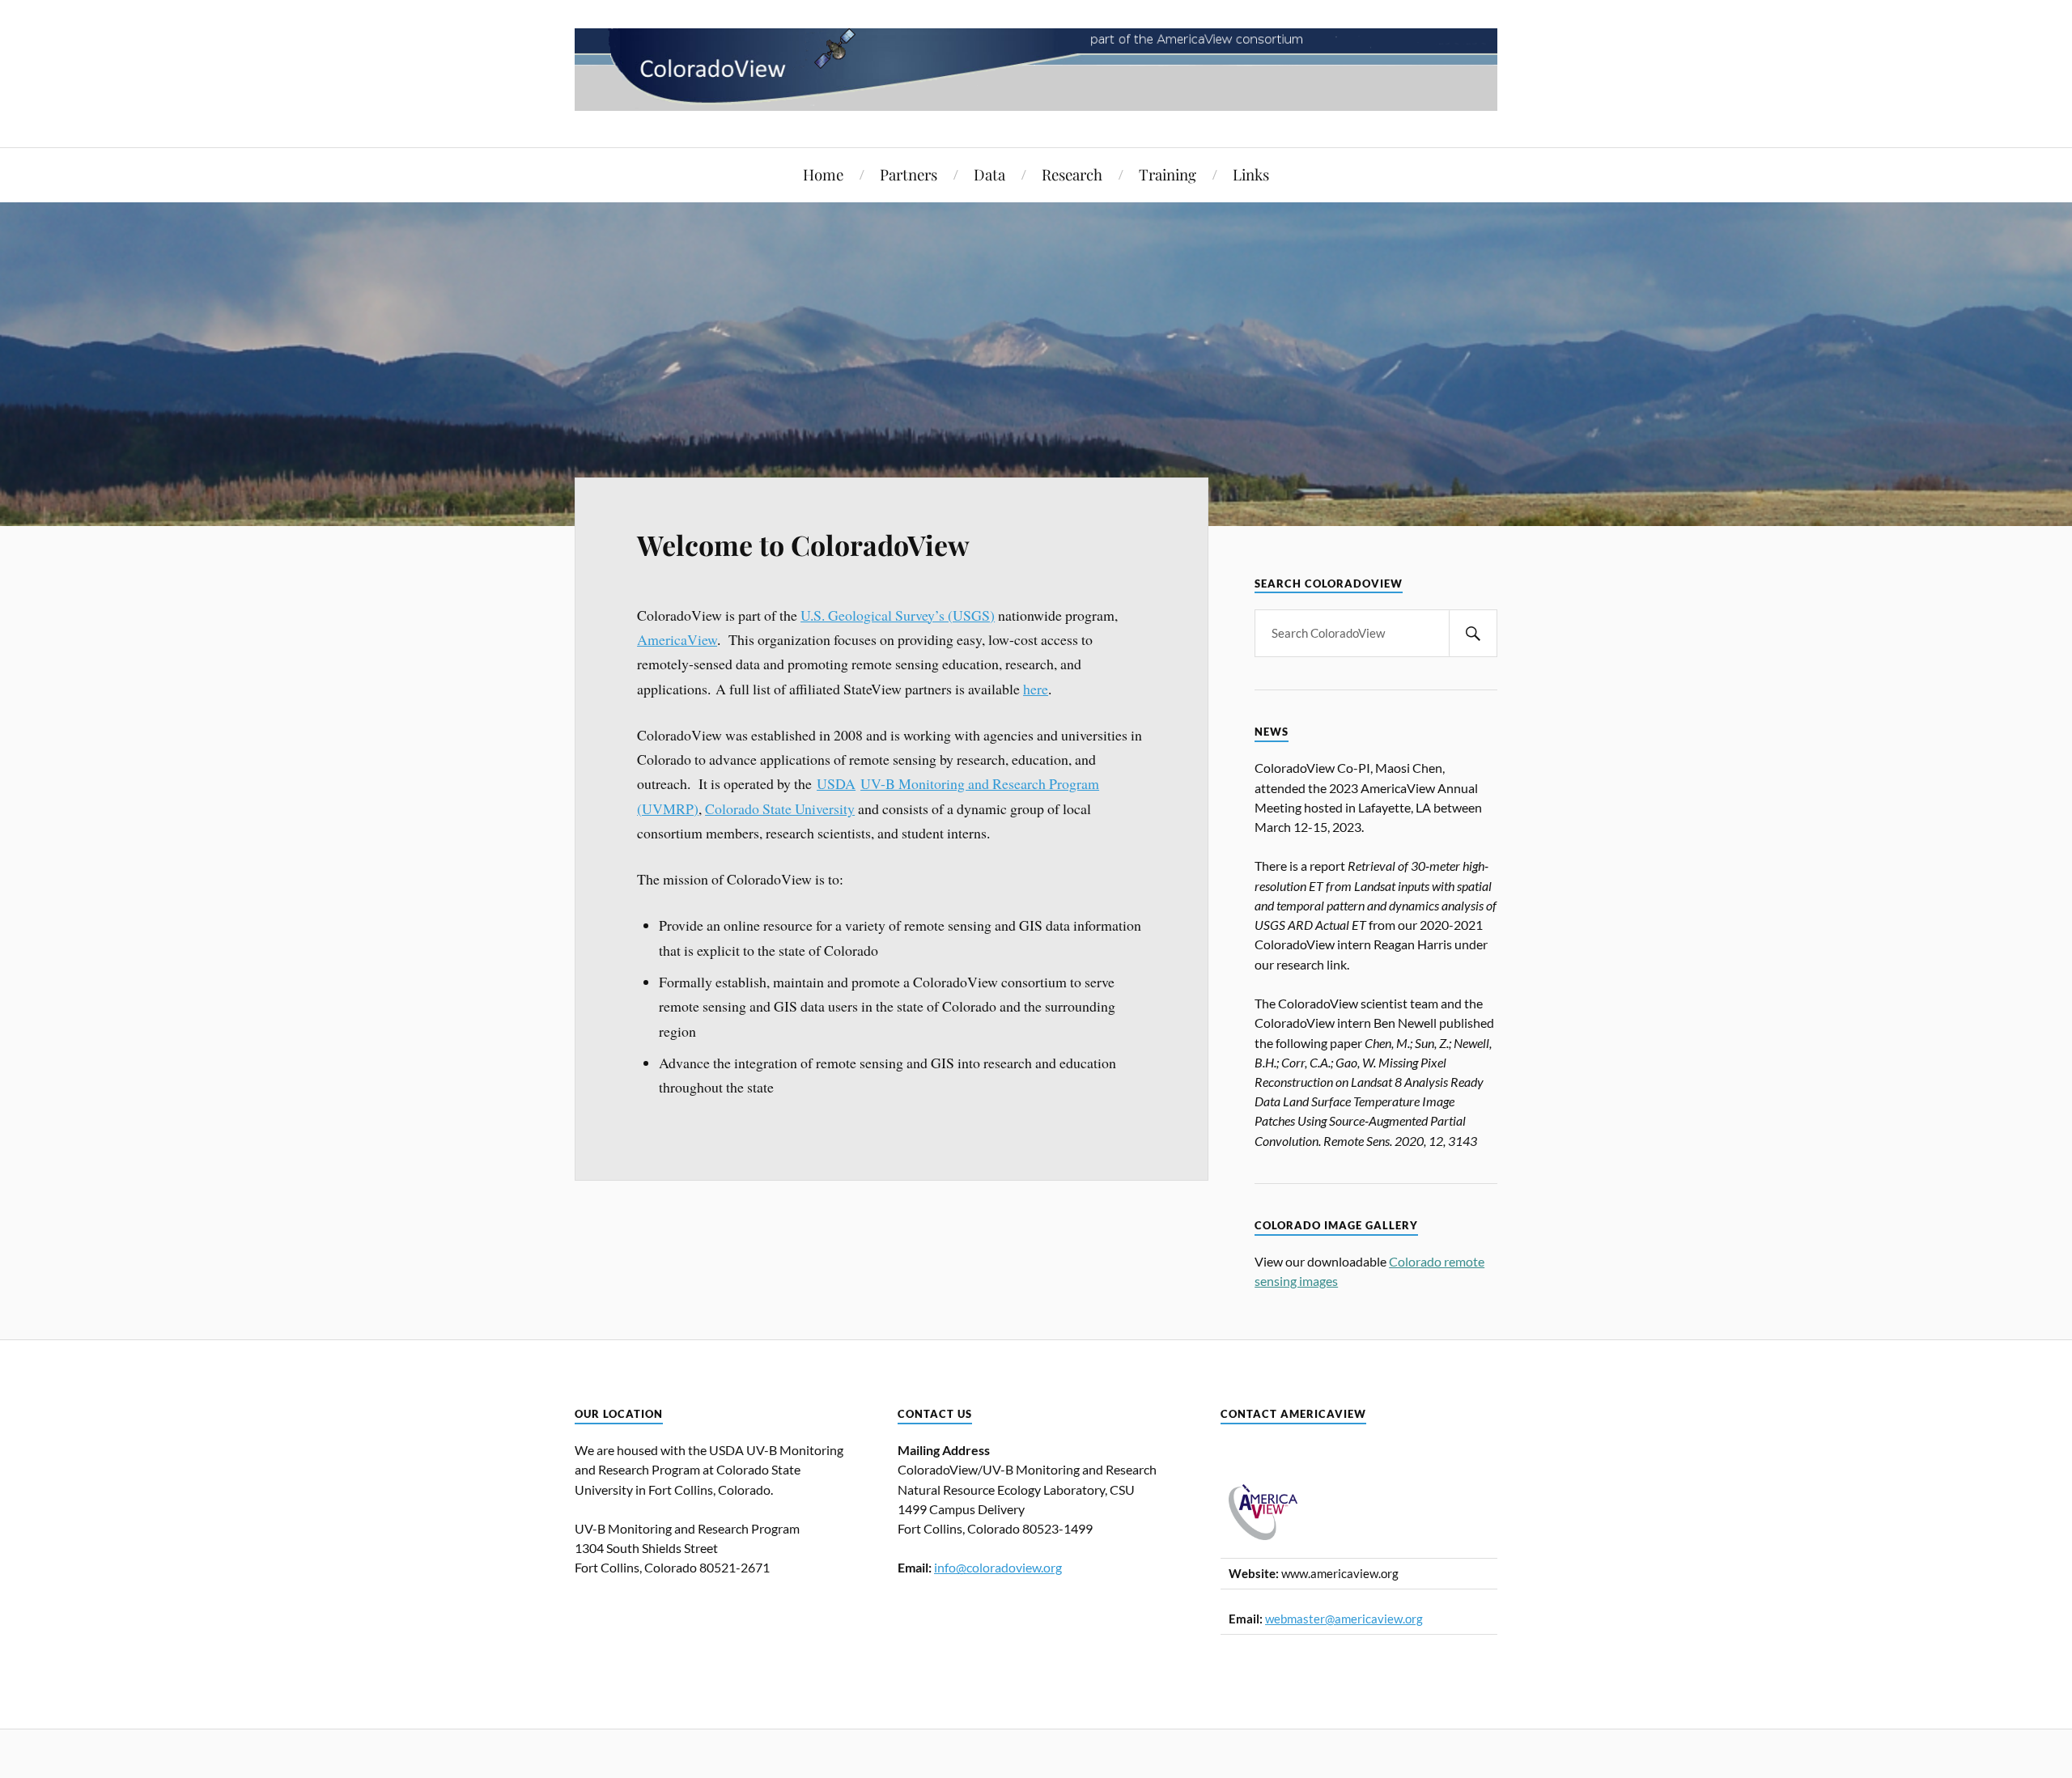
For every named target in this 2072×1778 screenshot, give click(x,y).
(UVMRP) (668, 808)
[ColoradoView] (1036, 98)
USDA (836, 783)
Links (1251, 174)
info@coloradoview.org (998, 1567)
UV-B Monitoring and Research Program (980, 783)
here (1036, 689)
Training (1168, 174)
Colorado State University (780, 808)
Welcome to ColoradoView (803, 545)
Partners (909, 174)
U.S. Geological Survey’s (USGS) (898, 615)
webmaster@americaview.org (1344, 1619)
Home (823, 174)
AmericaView (677, 639)
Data (989, 174)
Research (1072, 174)
